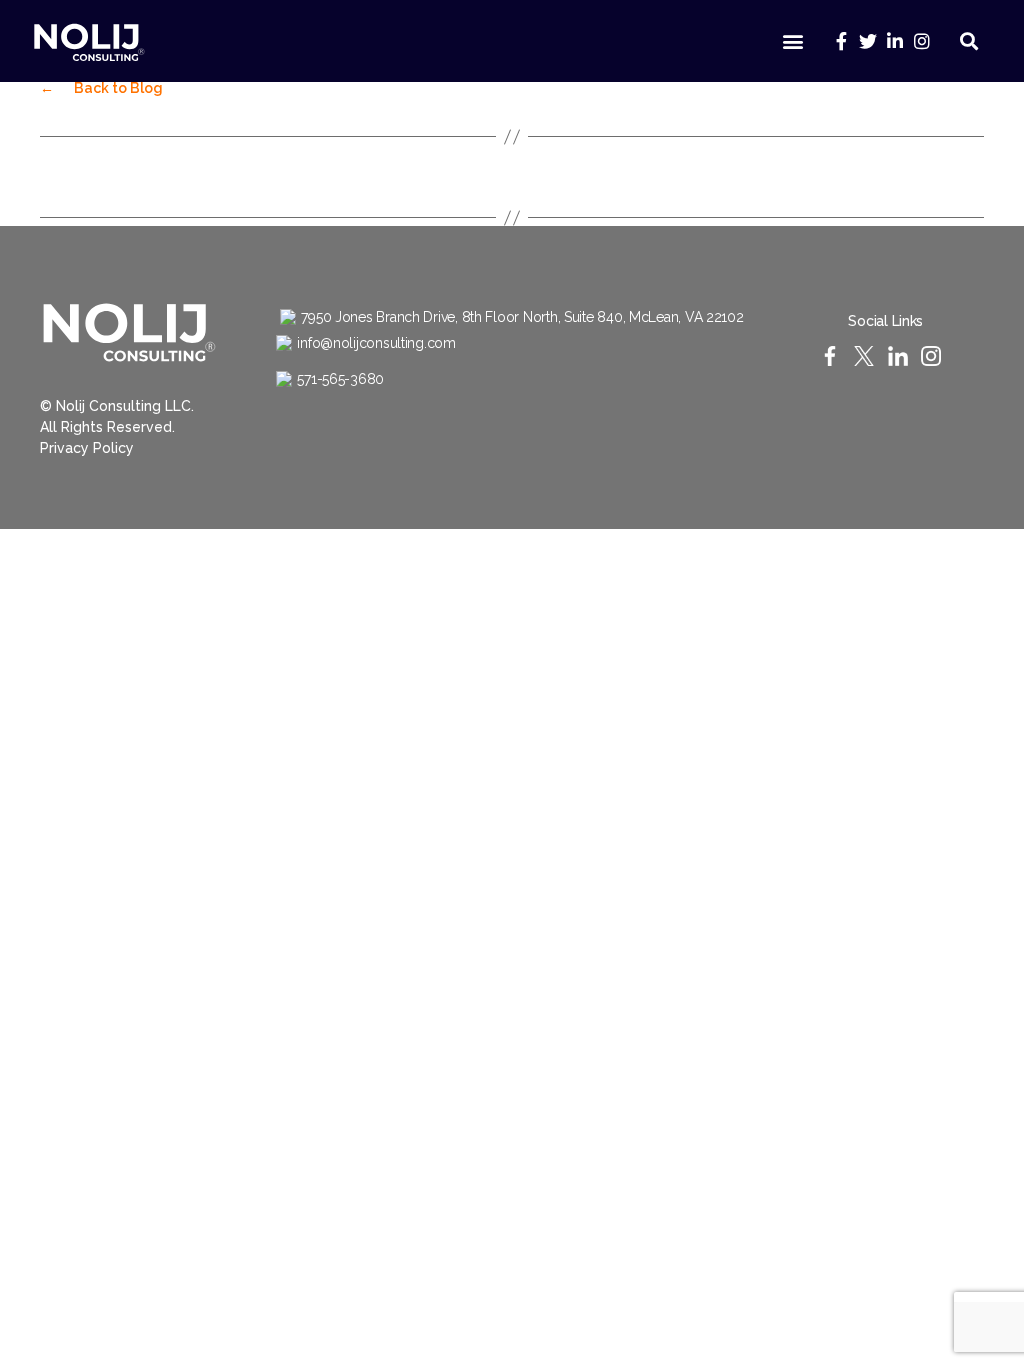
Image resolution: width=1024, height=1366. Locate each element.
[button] (793, 41)
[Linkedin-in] (894, 41)
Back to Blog (101, 88)
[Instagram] (921, 41)
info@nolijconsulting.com (376, 343)
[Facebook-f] (840, 41)
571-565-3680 (340, 379)
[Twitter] (867, 41)
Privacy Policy (87, 448)
